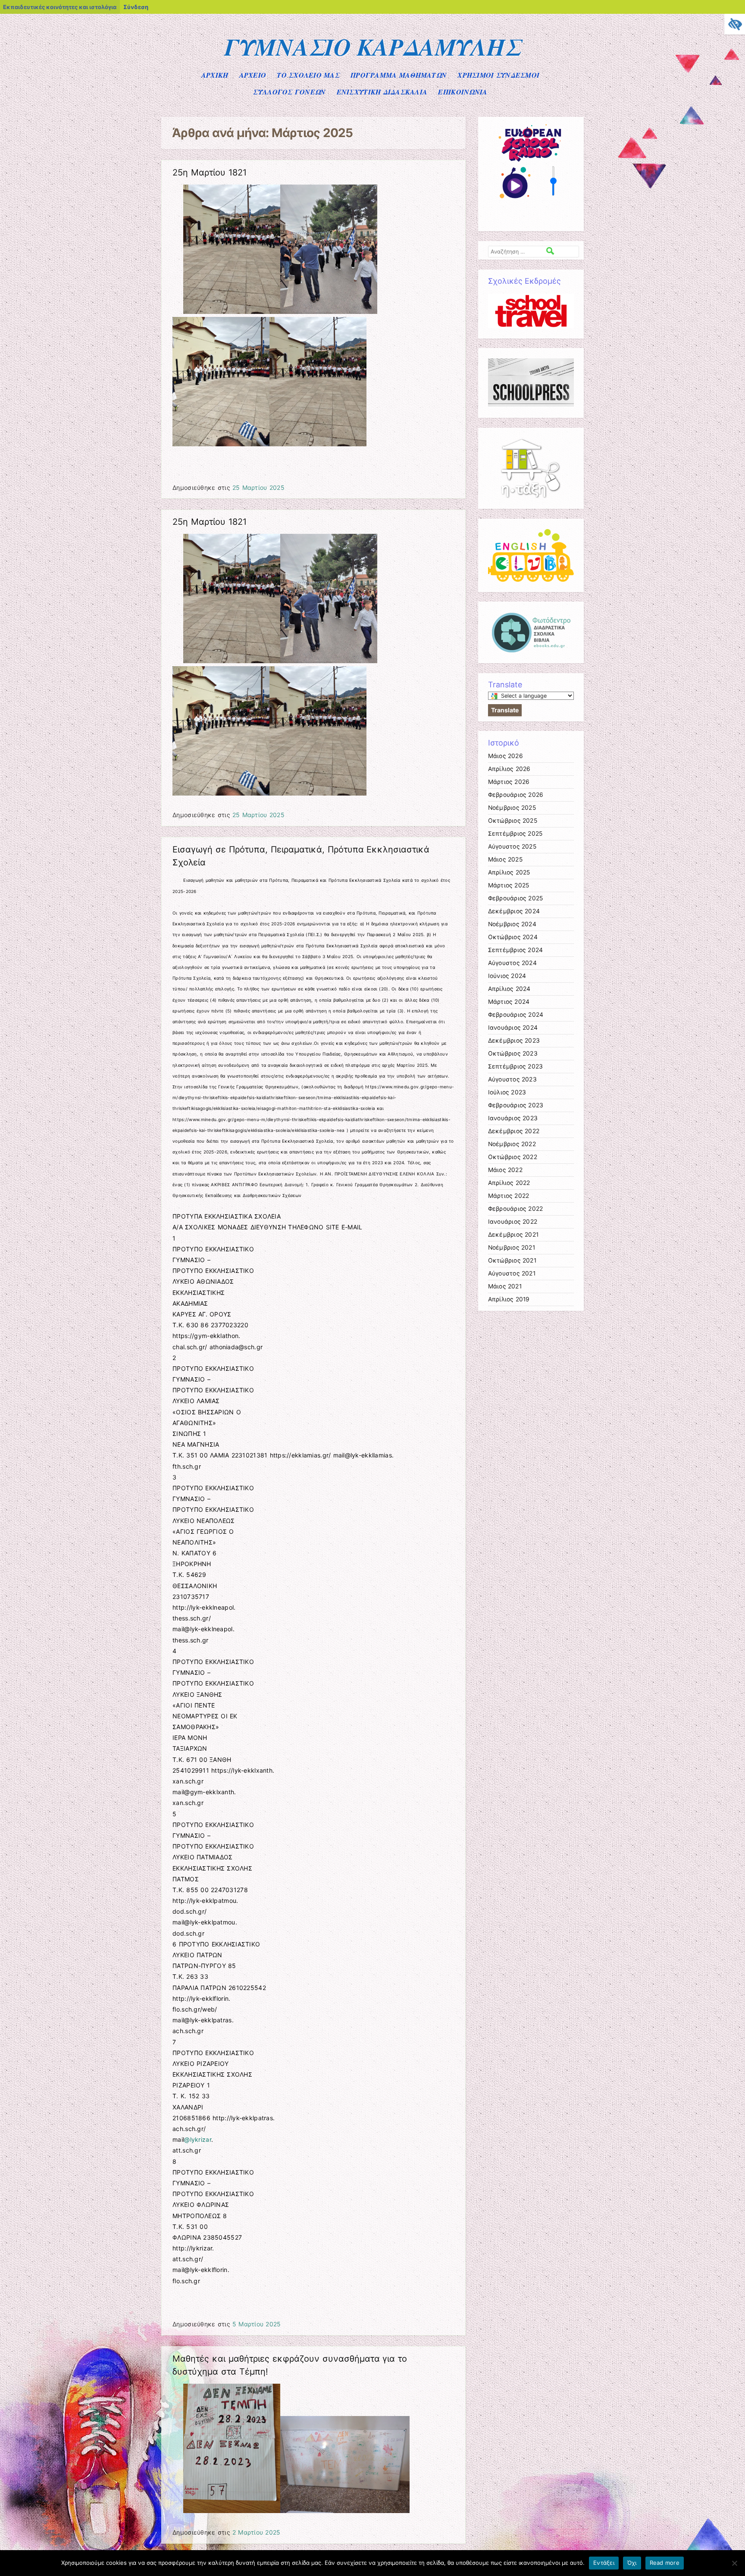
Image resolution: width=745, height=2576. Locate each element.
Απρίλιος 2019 (509, 1299)
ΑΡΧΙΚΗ (215, 75)
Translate (505, 710)
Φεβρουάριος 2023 (516, 1105)
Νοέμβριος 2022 (512, 1144)
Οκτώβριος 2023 (513, 1053)
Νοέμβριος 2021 (512, 1247)
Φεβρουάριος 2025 (516, 898)
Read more (665, 2563)
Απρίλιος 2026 (509, 769)
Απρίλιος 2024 (509, 989)
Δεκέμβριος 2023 (514, 1040)
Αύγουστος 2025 (512, 846)
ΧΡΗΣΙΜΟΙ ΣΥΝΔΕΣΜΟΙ (498, 75)
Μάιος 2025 (505, 859)
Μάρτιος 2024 (509, 1002)
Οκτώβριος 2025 (513, 821)
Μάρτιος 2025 (509, 885)
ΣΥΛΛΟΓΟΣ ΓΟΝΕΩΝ (289, 92)
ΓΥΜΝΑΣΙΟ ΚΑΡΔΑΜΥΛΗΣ (373, 47)
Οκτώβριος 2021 (512, 1260)
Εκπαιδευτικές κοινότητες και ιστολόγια (60, 7)
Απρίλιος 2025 (509, 872)
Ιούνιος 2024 (507, 976)
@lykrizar (198, 2139)
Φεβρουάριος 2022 (516, 1209)
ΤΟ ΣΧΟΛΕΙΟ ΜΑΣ (308, 75)
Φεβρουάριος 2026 (516, 795)
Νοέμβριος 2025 (512, 808)
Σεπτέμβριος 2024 (516, 950)
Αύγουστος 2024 (512, 963)
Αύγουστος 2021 (512, 1273)
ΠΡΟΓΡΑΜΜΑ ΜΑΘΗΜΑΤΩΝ (399, 75)
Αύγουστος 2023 (512, 1079)
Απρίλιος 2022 (509, 1183)
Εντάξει (604, 2563)
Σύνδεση (136, 7)
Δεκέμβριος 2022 (514, 1131)
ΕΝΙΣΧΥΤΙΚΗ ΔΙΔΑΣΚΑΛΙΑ (382, 92)
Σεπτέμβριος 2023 (516, 1066)
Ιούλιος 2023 (507, 1092)
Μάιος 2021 (505, 1286)
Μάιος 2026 (506, 756)
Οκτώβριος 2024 (513, 937)
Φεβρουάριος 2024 (516, 1015)
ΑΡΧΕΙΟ (253, 75)
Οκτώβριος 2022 (513, 1157)
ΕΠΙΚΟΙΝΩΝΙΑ (463, 92)
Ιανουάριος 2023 (513, 1118)
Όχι (632, 2563)
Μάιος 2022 (505, 1170)
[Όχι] (734, 2563)
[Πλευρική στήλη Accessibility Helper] (735, 24)
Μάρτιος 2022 (509, 1196)
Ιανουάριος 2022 (513, 1222)
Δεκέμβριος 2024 (514, 911)
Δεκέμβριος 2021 (513, 1235)
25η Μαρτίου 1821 (210, 172)
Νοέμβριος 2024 (512, 924)
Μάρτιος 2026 (509, 782)
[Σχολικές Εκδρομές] (531, 311)
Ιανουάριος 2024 (513, 1028)
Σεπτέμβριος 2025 (515, 834)
